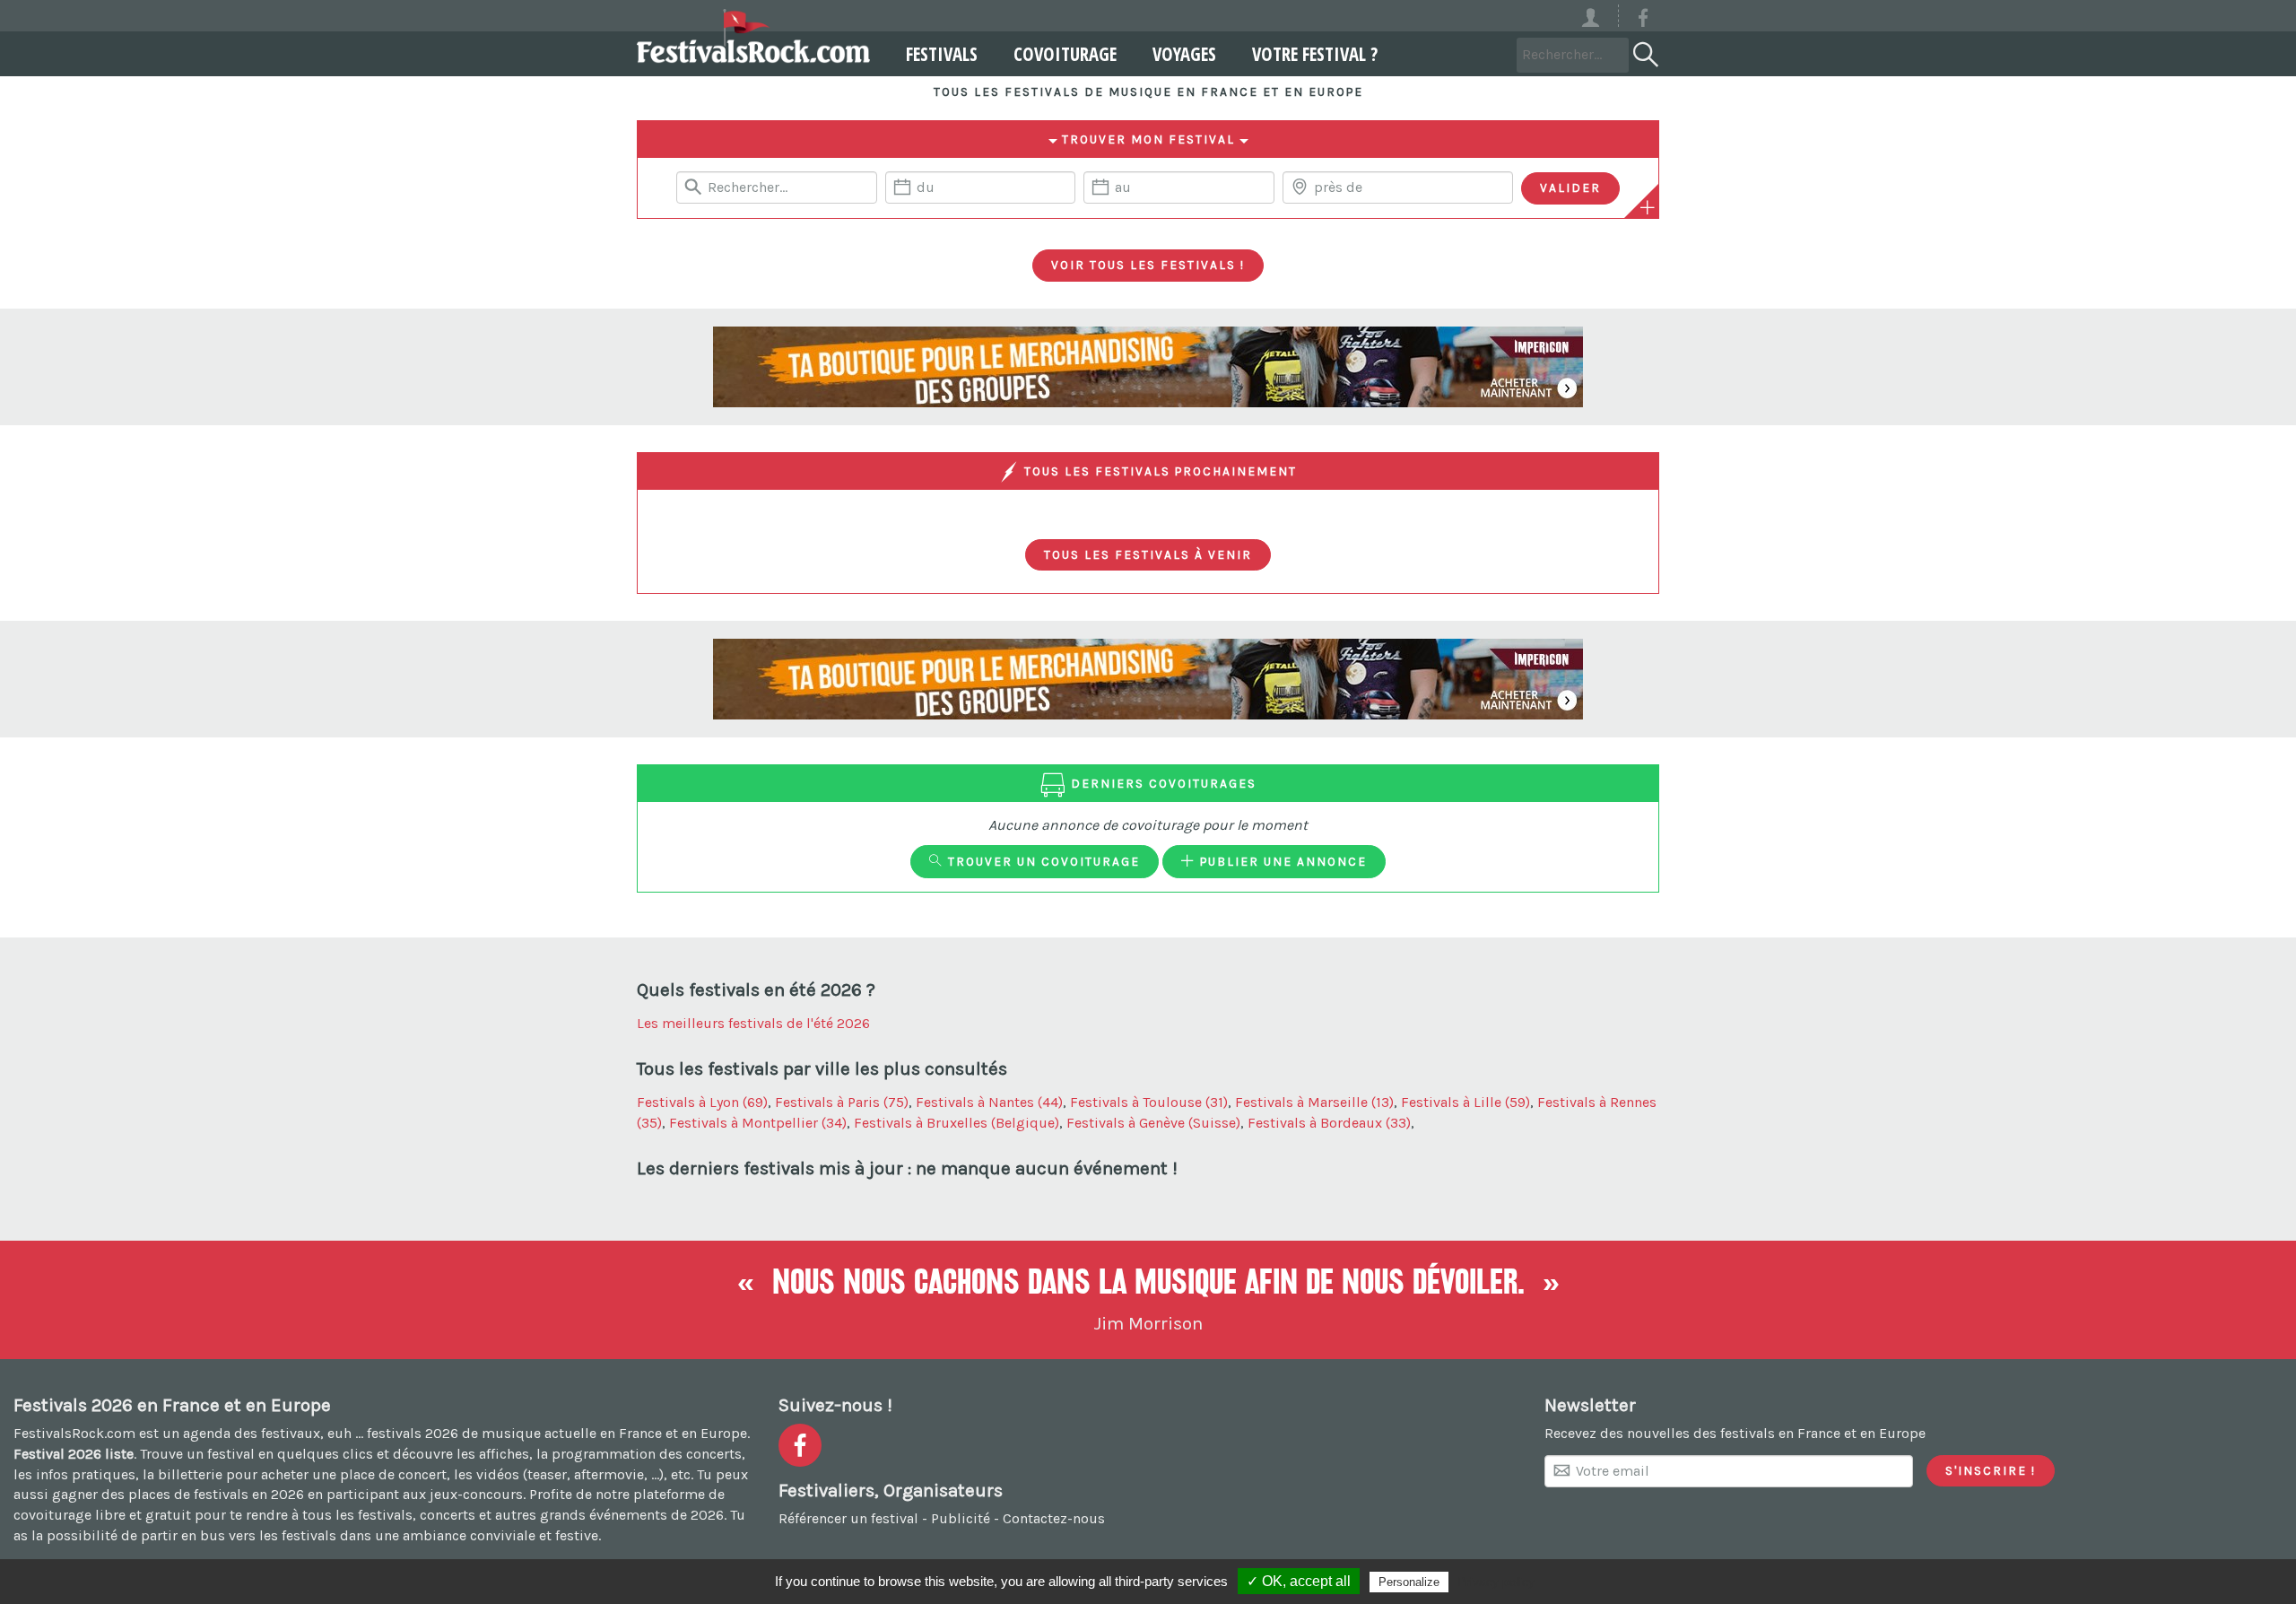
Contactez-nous (1054, 1518)
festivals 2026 (413, 1433)
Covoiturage (1065, 54)
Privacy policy (1496, 1582)
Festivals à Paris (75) (842, 1102)
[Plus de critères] (1648, 207)
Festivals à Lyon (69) (702, 1102)
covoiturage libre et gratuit (102, 1515)
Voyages (1184, 54)
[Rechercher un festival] (1644, 51)
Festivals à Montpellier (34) (758, 1123)
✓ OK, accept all (1299, 1581)
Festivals (942, 54)
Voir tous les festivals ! (1148, 265)
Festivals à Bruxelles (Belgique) (957, 1123)
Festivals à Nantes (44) (989, 1102)
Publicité (961, 1518)
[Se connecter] (1599, 16)
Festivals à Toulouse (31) (1149, 1102)
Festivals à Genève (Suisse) (1153, 1123)
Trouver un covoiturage (1042, 861)
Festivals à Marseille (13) (1314, 1102)
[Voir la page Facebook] (1643, 21)
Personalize (1409, 1582)
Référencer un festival (848, 1518)
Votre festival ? (1315, 54)
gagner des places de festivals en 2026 (178, 1494)
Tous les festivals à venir (1148, 554)
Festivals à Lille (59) (1465, 1102)
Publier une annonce (1281, 861)
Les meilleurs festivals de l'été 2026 (753, 1023)
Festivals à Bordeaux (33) (1329, 1123)
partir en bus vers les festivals (239, 1535)
